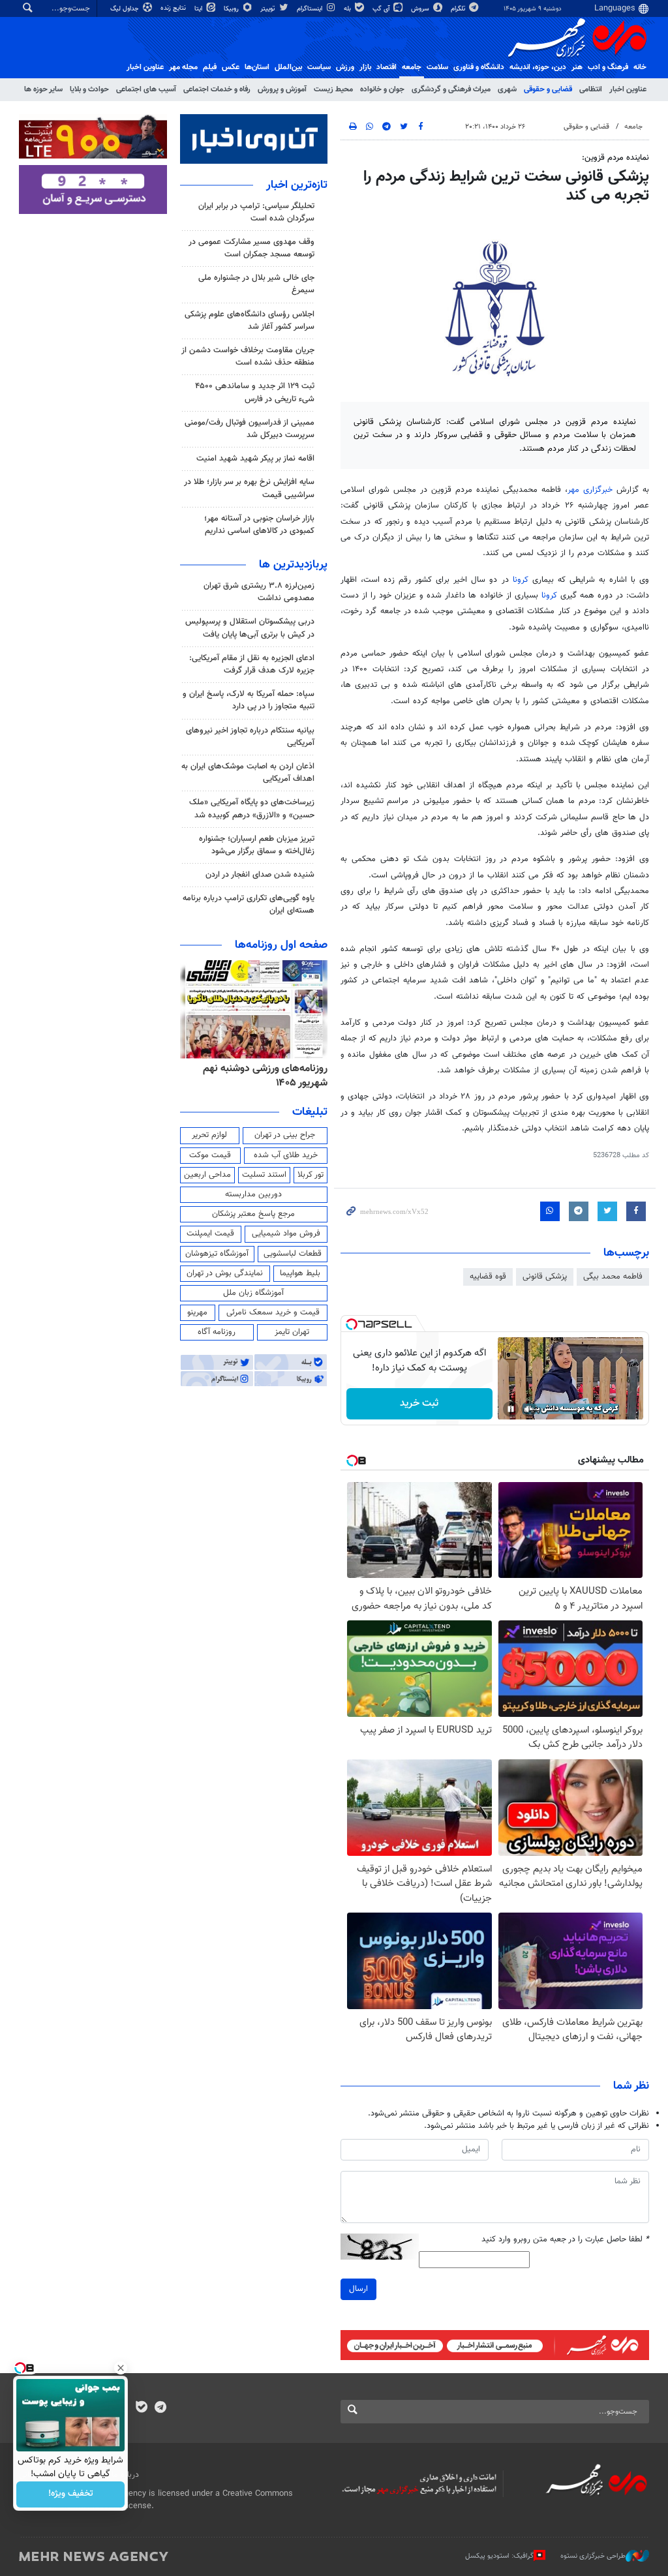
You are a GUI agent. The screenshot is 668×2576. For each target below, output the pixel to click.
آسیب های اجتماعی (146, 89)
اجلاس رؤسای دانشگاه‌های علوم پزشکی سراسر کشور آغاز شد (250, 321)
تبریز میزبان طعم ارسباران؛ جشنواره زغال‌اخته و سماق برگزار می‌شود (257, 845)
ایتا (199, 9)
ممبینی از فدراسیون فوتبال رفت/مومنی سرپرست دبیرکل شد (250, 429)
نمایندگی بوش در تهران (225, 1273)
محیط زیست (333, 89)
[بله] (141, 2408)
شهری (507, 89)
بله (348, 9)
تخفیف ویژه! (71, 2494)
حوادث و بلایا (89, 89)
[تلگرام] (160, 2408)
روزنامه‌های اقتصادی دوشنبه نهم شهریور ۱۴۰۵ (262, 1076)
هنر (577, 67)
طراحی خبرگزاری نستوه (593, 2555)
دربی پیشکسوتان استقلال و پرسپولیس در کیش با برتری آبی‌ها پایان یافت (250, 628)
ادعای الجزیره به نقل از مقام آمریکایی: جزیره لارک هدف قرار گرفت (252, 664)
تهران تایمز (292, 1332)
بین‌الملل (288, 67)
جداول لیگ (126, 9)
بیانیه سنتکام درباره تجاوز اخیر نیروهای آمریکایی (250, 737)
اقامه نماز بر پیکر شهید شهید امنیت (255, 459)
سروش (421, 9)
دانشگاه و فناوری (479, 67)
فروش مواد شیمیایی (286, 1234)
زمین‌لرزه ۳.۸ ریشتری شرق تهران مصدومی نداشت (259, 592)
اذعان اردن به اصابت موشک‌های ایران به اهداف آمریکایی (248, 773)
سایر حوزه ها (43, 89)
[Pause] (511, 1409)
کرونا (521, 580)
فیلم (210, 67)
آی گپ (382, 9)
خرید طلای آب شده (286, 1155)
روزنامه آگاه (217, 1332)
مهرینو (197, 1312)
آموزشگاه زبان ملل (253, 1293)
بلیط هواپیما (300, 1273)
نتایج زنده (174, 8)
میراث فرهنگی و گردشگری (451, 89)
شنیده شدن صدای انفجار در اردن (260, 875)
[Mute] (529, 1409)
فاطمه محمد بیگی (613, 1277)
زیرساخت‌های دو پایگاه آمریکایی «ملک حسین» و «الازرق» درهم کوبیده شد (252, 809)
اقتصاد (387, 67)
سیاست (319, 67)
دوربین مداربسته (253, 1194)
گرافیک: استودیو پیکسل (499, 2555)
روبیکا (232, 9)
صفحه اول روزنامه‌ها (281, 945)
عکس (231, 67)
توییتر (268, 9)
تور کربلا (311, 1175)
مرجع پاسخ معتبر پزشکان (253, 1214)
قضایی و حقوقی (548, 89)
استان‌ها (257, 67)
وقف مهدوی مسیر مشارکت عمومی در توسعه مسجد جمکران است (251, 248)
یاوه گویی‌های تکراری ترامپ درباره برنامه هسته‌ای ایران (249, 904)
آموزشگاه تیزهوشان (217, 1254)
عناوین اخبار (628, 89)
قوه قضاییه (488, 1277)
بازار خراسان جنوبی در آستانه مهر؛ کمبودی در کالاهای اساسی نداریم (259, 525)
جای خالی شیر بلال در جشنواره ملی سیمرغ (256, 284)
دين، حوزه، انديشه (538, 67)
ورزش (345, 67)
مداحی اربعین (207, 1175)
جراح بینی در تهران (285, 1135)
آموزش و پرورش (282, 89)
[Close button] (121, 2368)
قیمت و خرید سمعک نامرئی (273, 1312)
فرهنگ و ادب (608, 67)
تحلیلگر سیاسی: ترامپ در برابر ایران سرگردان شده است (256, 212)
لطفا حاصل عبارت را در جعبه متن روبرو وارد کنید (565, 2240)
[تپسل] (352, 1324)
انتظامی (591, 89)
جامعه (412, 67)
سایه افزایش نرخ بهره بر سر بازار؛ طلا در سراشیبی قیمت (249, 488)
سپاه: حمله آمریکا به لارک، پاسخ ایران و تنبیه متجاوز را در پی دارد (249, 700)
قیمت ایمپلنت (210, 1234)
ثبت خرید (419, 1403)
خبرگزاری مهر (590, 490)
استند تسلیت (264, 1175)
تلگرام (459, 9)
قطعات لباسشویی (293, 1254)
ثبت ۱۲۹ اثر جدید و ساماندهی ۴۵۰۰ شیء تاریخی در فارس (255, 392)
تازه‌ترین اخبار (297, 185)
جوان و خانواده (382, 89)
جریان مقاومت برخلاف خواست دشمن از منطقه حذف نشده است (248, 356)
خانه (640, 67)
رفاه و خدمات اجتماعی (217, 89)
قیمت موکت (210, 1155)
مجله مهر (183, 67)
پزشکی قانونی (545, 1277)
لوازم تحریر (209, 1135)
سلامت (437, 67)
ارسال (358, 2289)
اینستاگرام (311, 9)
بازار (365, 67)
